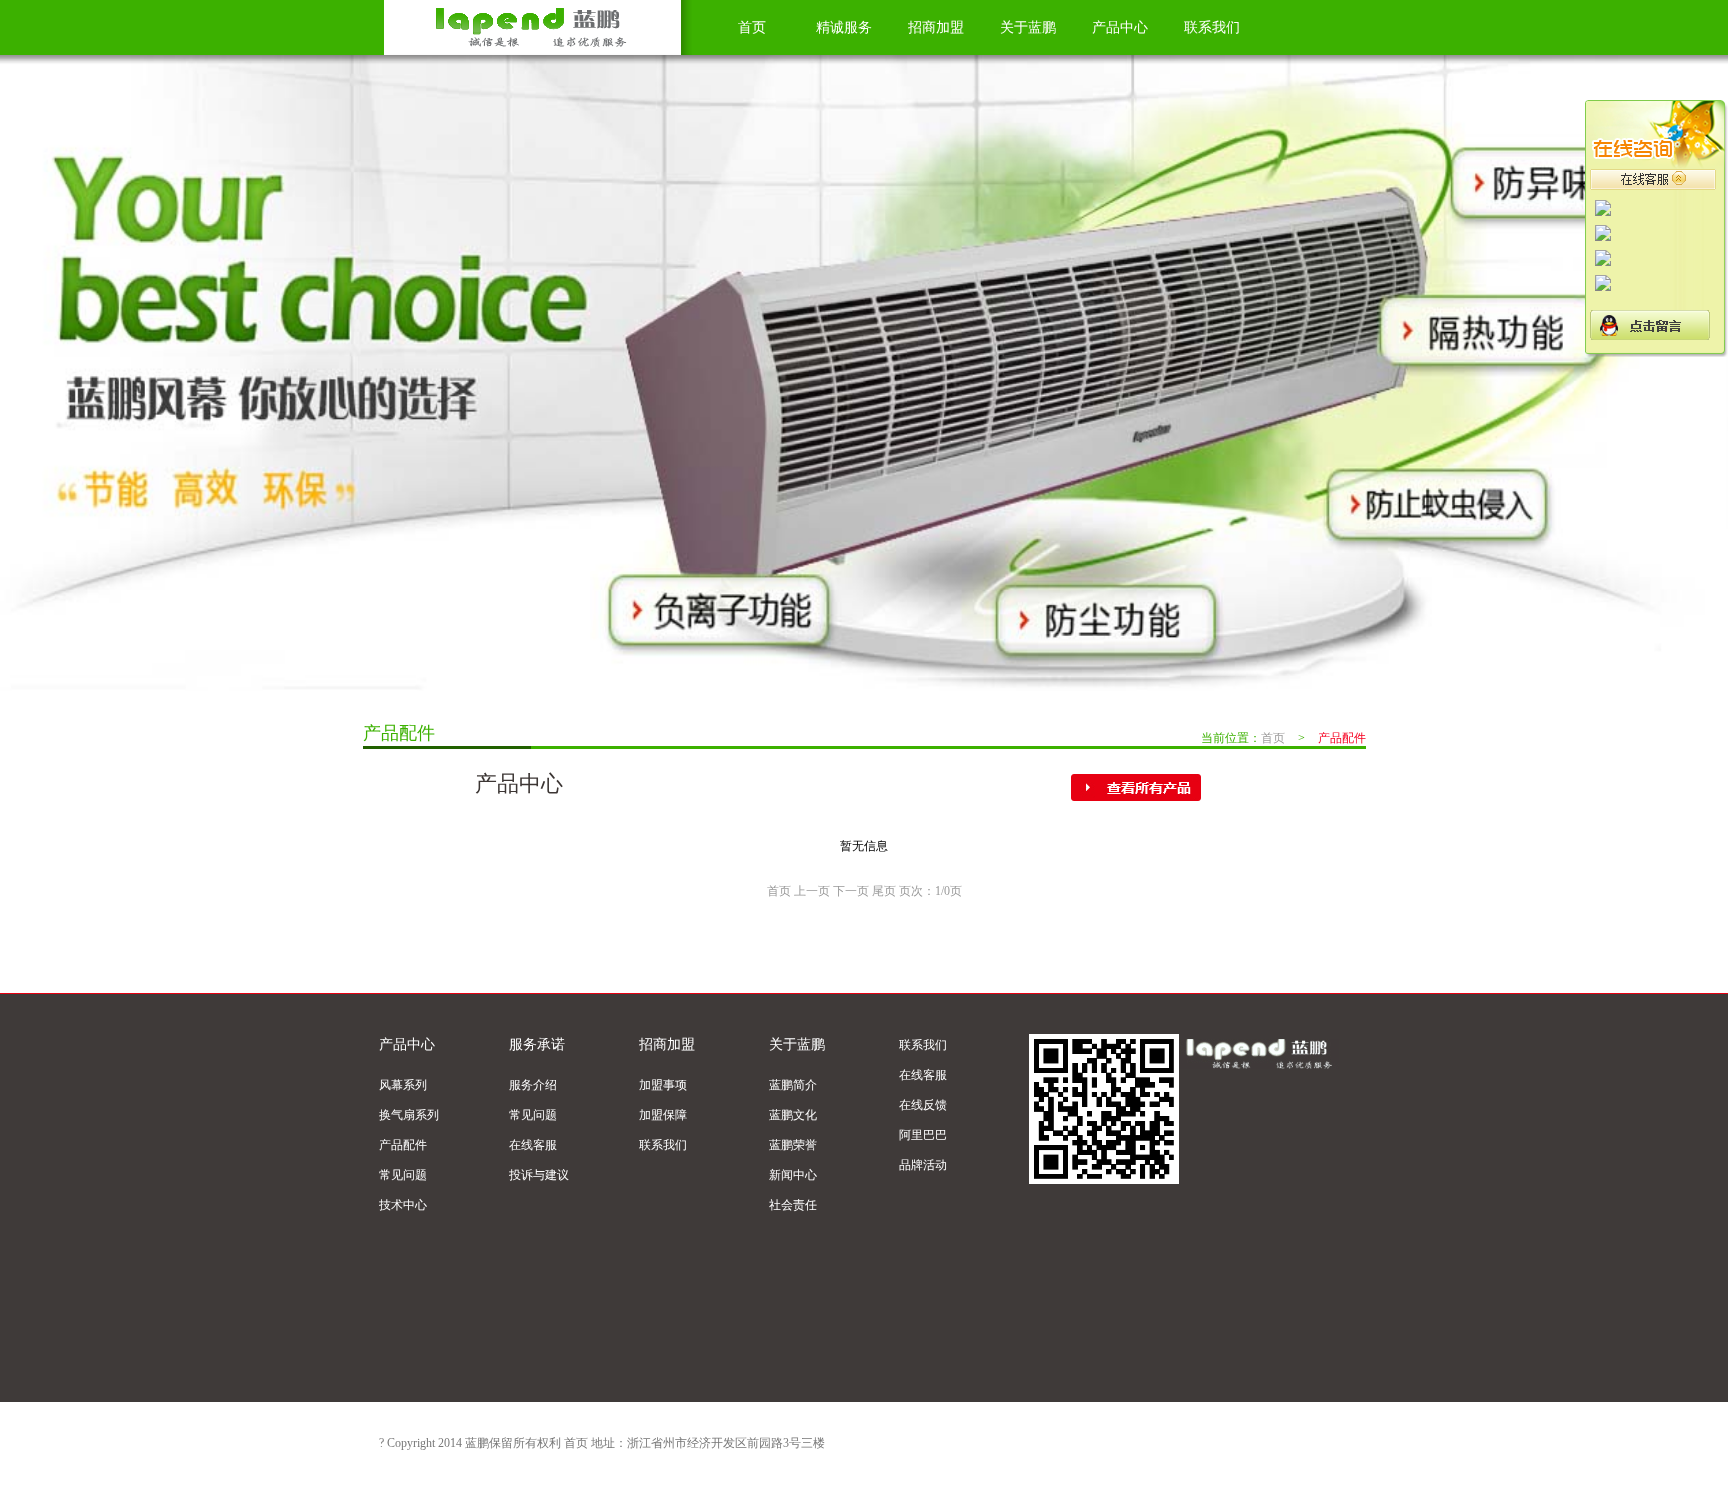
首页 (752, 27)
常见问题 (403, 1175)
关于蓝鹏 (1028, 27)
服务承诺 (537, 1044)
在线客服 (533, 1145)
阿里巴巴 (923, 1135)
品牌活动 (923, 1165)
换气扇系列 (409, 1115)
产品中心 (1120, 27)
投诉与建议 (539, 1175)
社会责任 (793, 1205)
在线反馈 (923, 1105)
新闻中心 (793, 1175)
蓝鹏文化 (793, 1115)
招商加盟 (936, 27)
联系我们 (1212, 27)
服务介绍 (533, 1085)
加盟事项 (663, 1085)
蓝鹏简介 (793, 1085)
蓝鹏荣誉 (793, 1145)
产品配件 (403, 1145)
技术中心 (403, 1205)
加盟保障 (663, 1115)
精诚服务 (844, 27)
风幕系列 (403, 1085)
